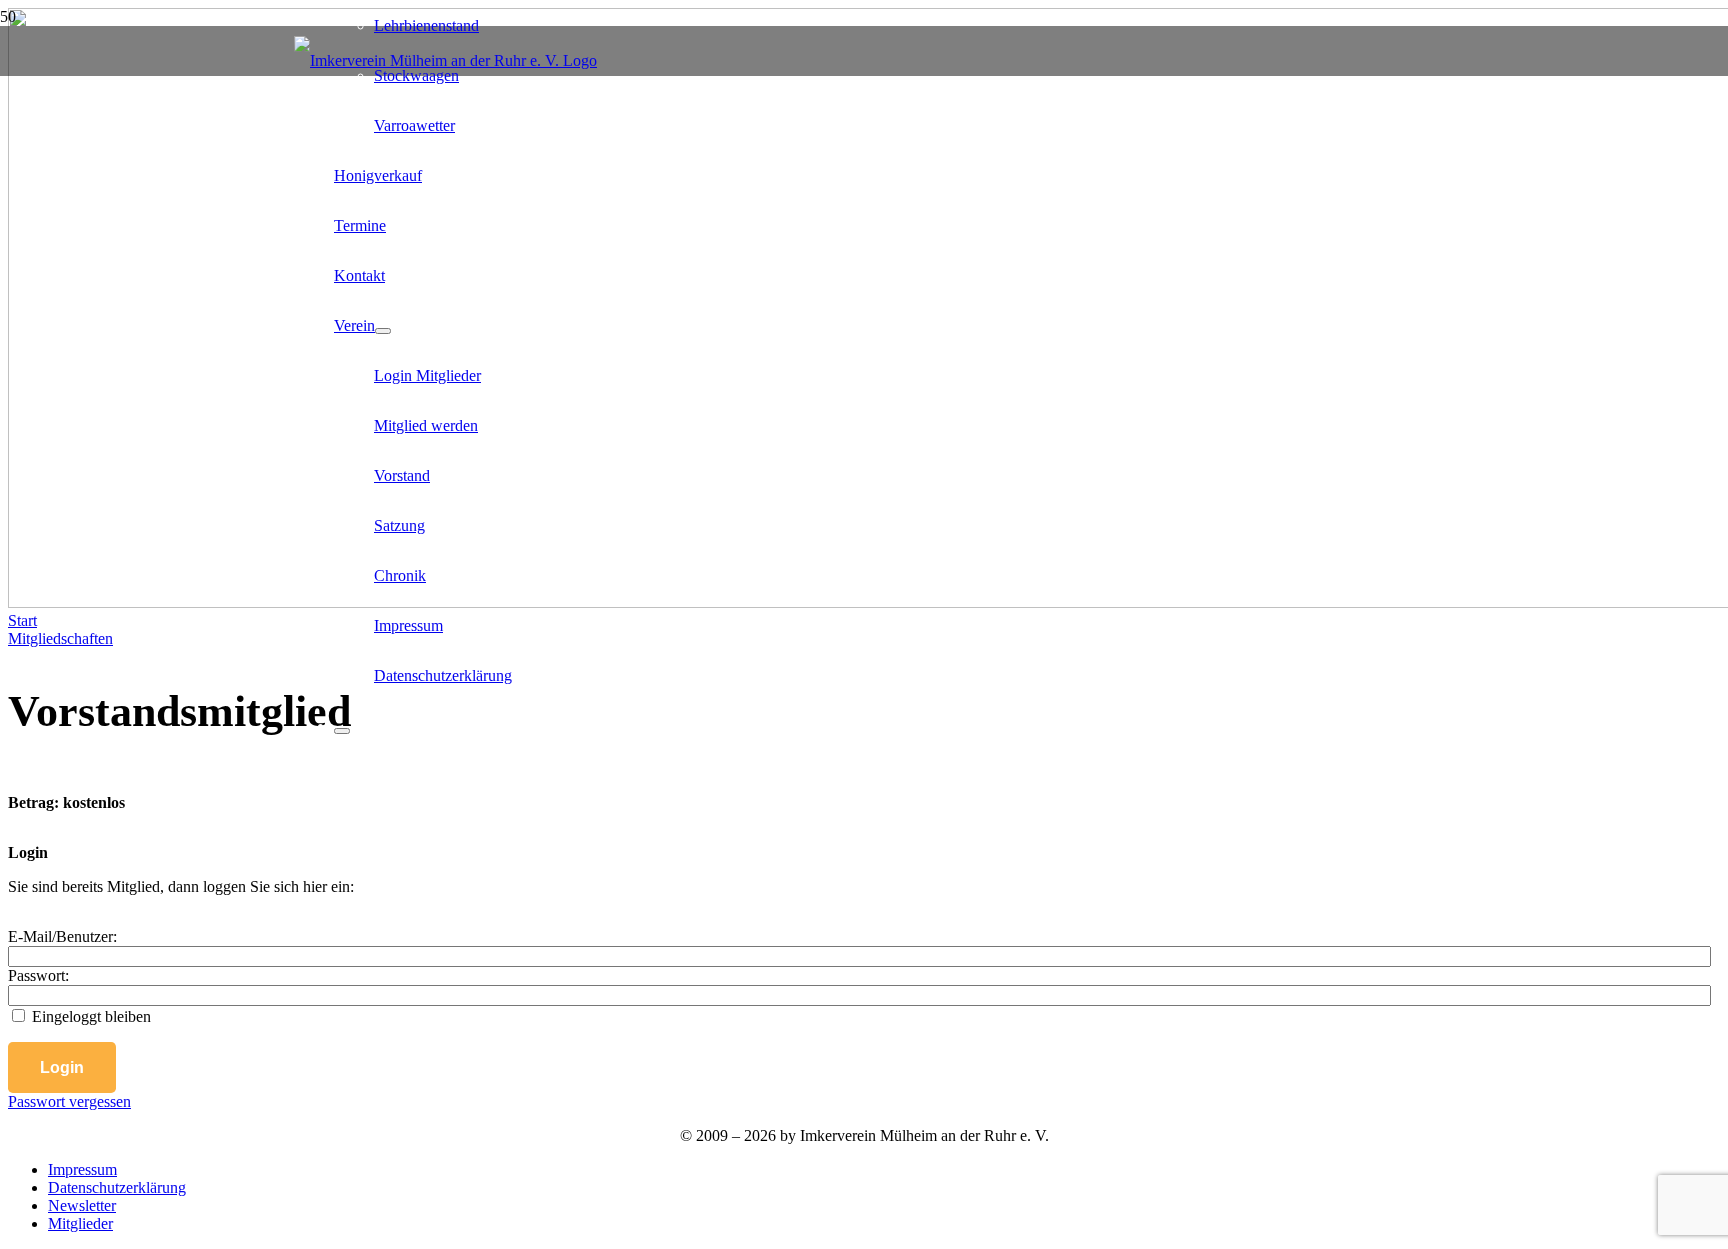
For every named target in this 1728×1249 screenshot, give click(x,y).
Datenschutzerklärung (117, 1187)
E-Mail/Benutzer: (62, 936)
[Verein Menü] (383, 331)
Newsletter (82, 1205)
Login (62, 1067)
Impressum (82, 1169)
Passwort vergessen (69, 1101)
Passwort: (38, 975)
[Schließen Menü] (342, 731)
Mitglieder (80, 1223)
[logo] (445, 60)
